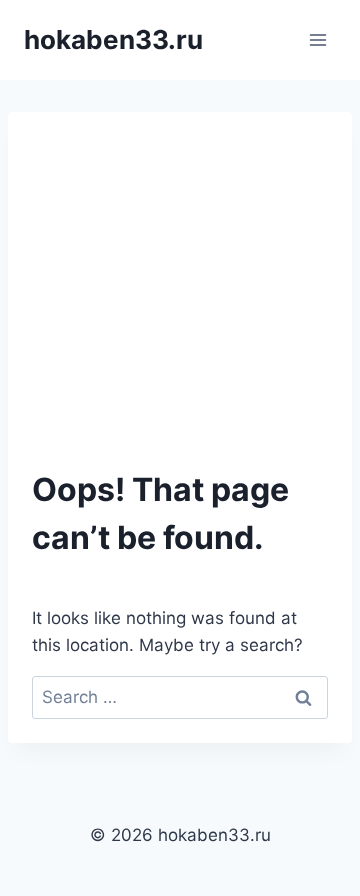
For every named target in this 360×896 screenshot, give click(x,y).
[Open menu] (317, 39)
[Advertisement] (180, 301)
